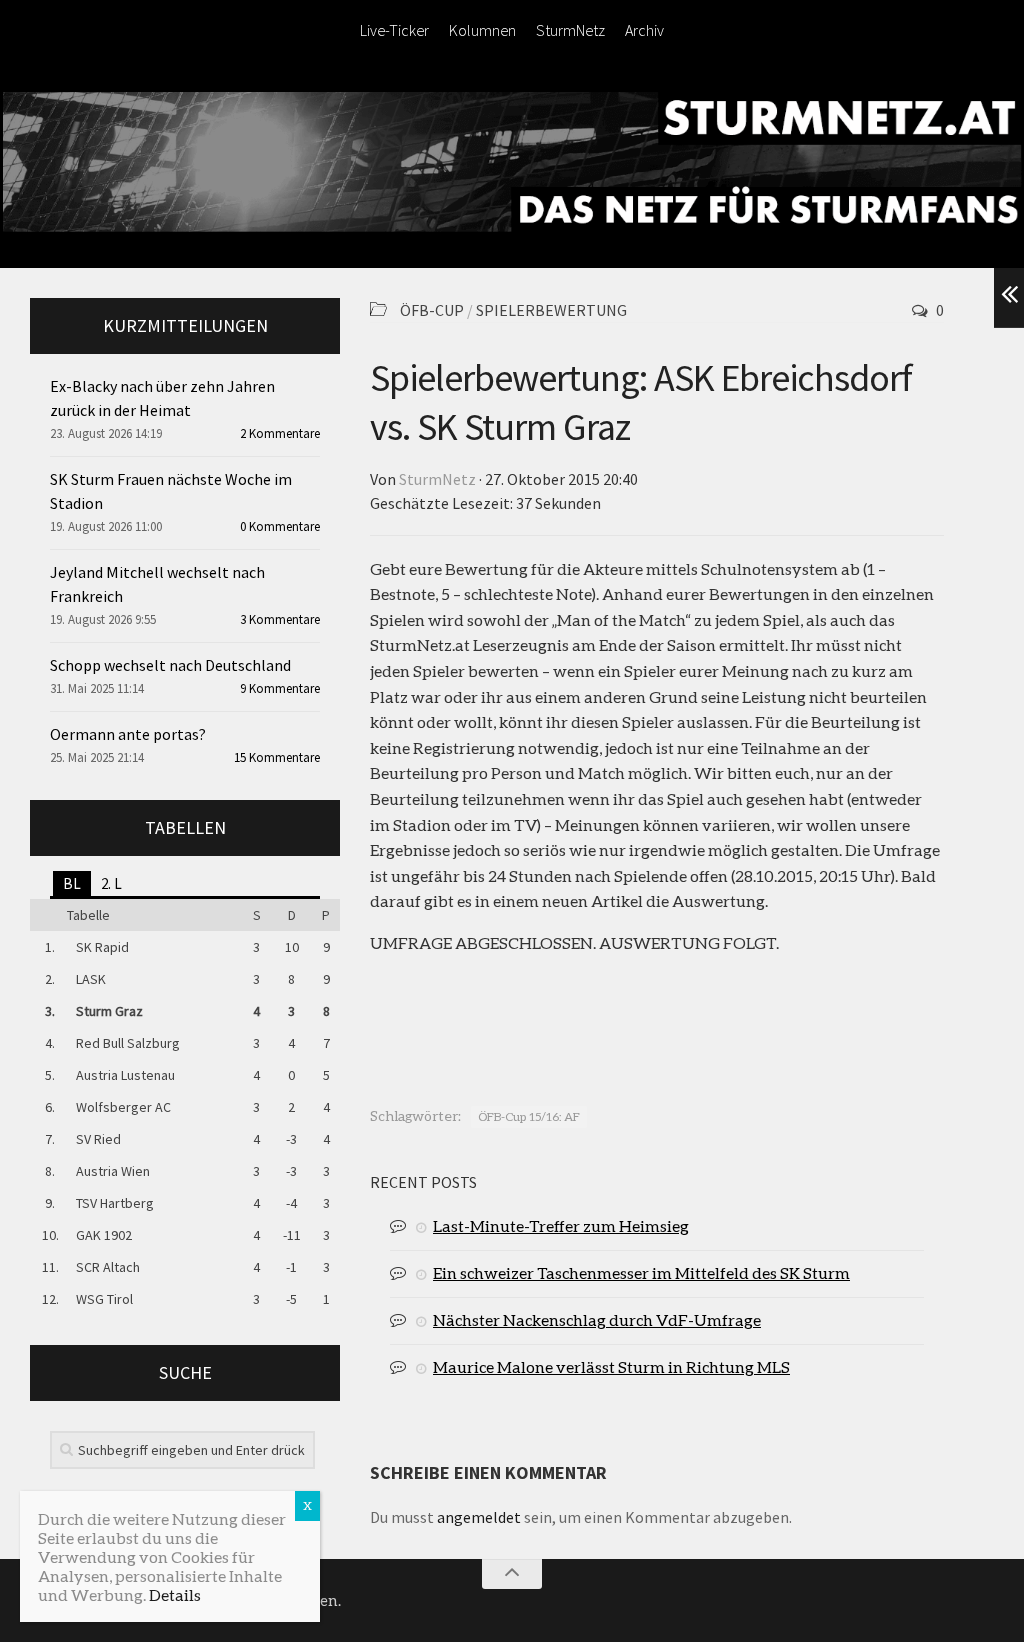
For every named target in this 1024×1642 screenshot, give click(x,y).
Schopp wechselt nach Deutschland (170, 665)
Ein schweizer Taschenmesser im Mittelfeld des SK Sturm (641, 1272)
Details (175, 1594)
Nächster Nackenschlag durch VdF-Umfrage (597, 1319)
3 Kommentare (280, 619)
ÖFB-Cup (432, 310)
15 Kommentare (277, 757)
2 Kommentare (280, 433)
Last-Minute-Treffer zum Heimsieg (561, 1225)
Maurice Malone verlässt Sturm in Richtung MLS (611, 1366)
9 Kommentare (280, 688)
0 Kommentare (280, 526)
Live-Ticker (394, 30)
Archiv (644, 30)
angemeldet (479, 1517)
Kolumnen (482, 30)
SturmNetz (570, 30)
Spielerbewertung (551, 310)
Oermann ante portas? (128, 734)
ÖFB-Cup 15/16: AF (529, 1116)
